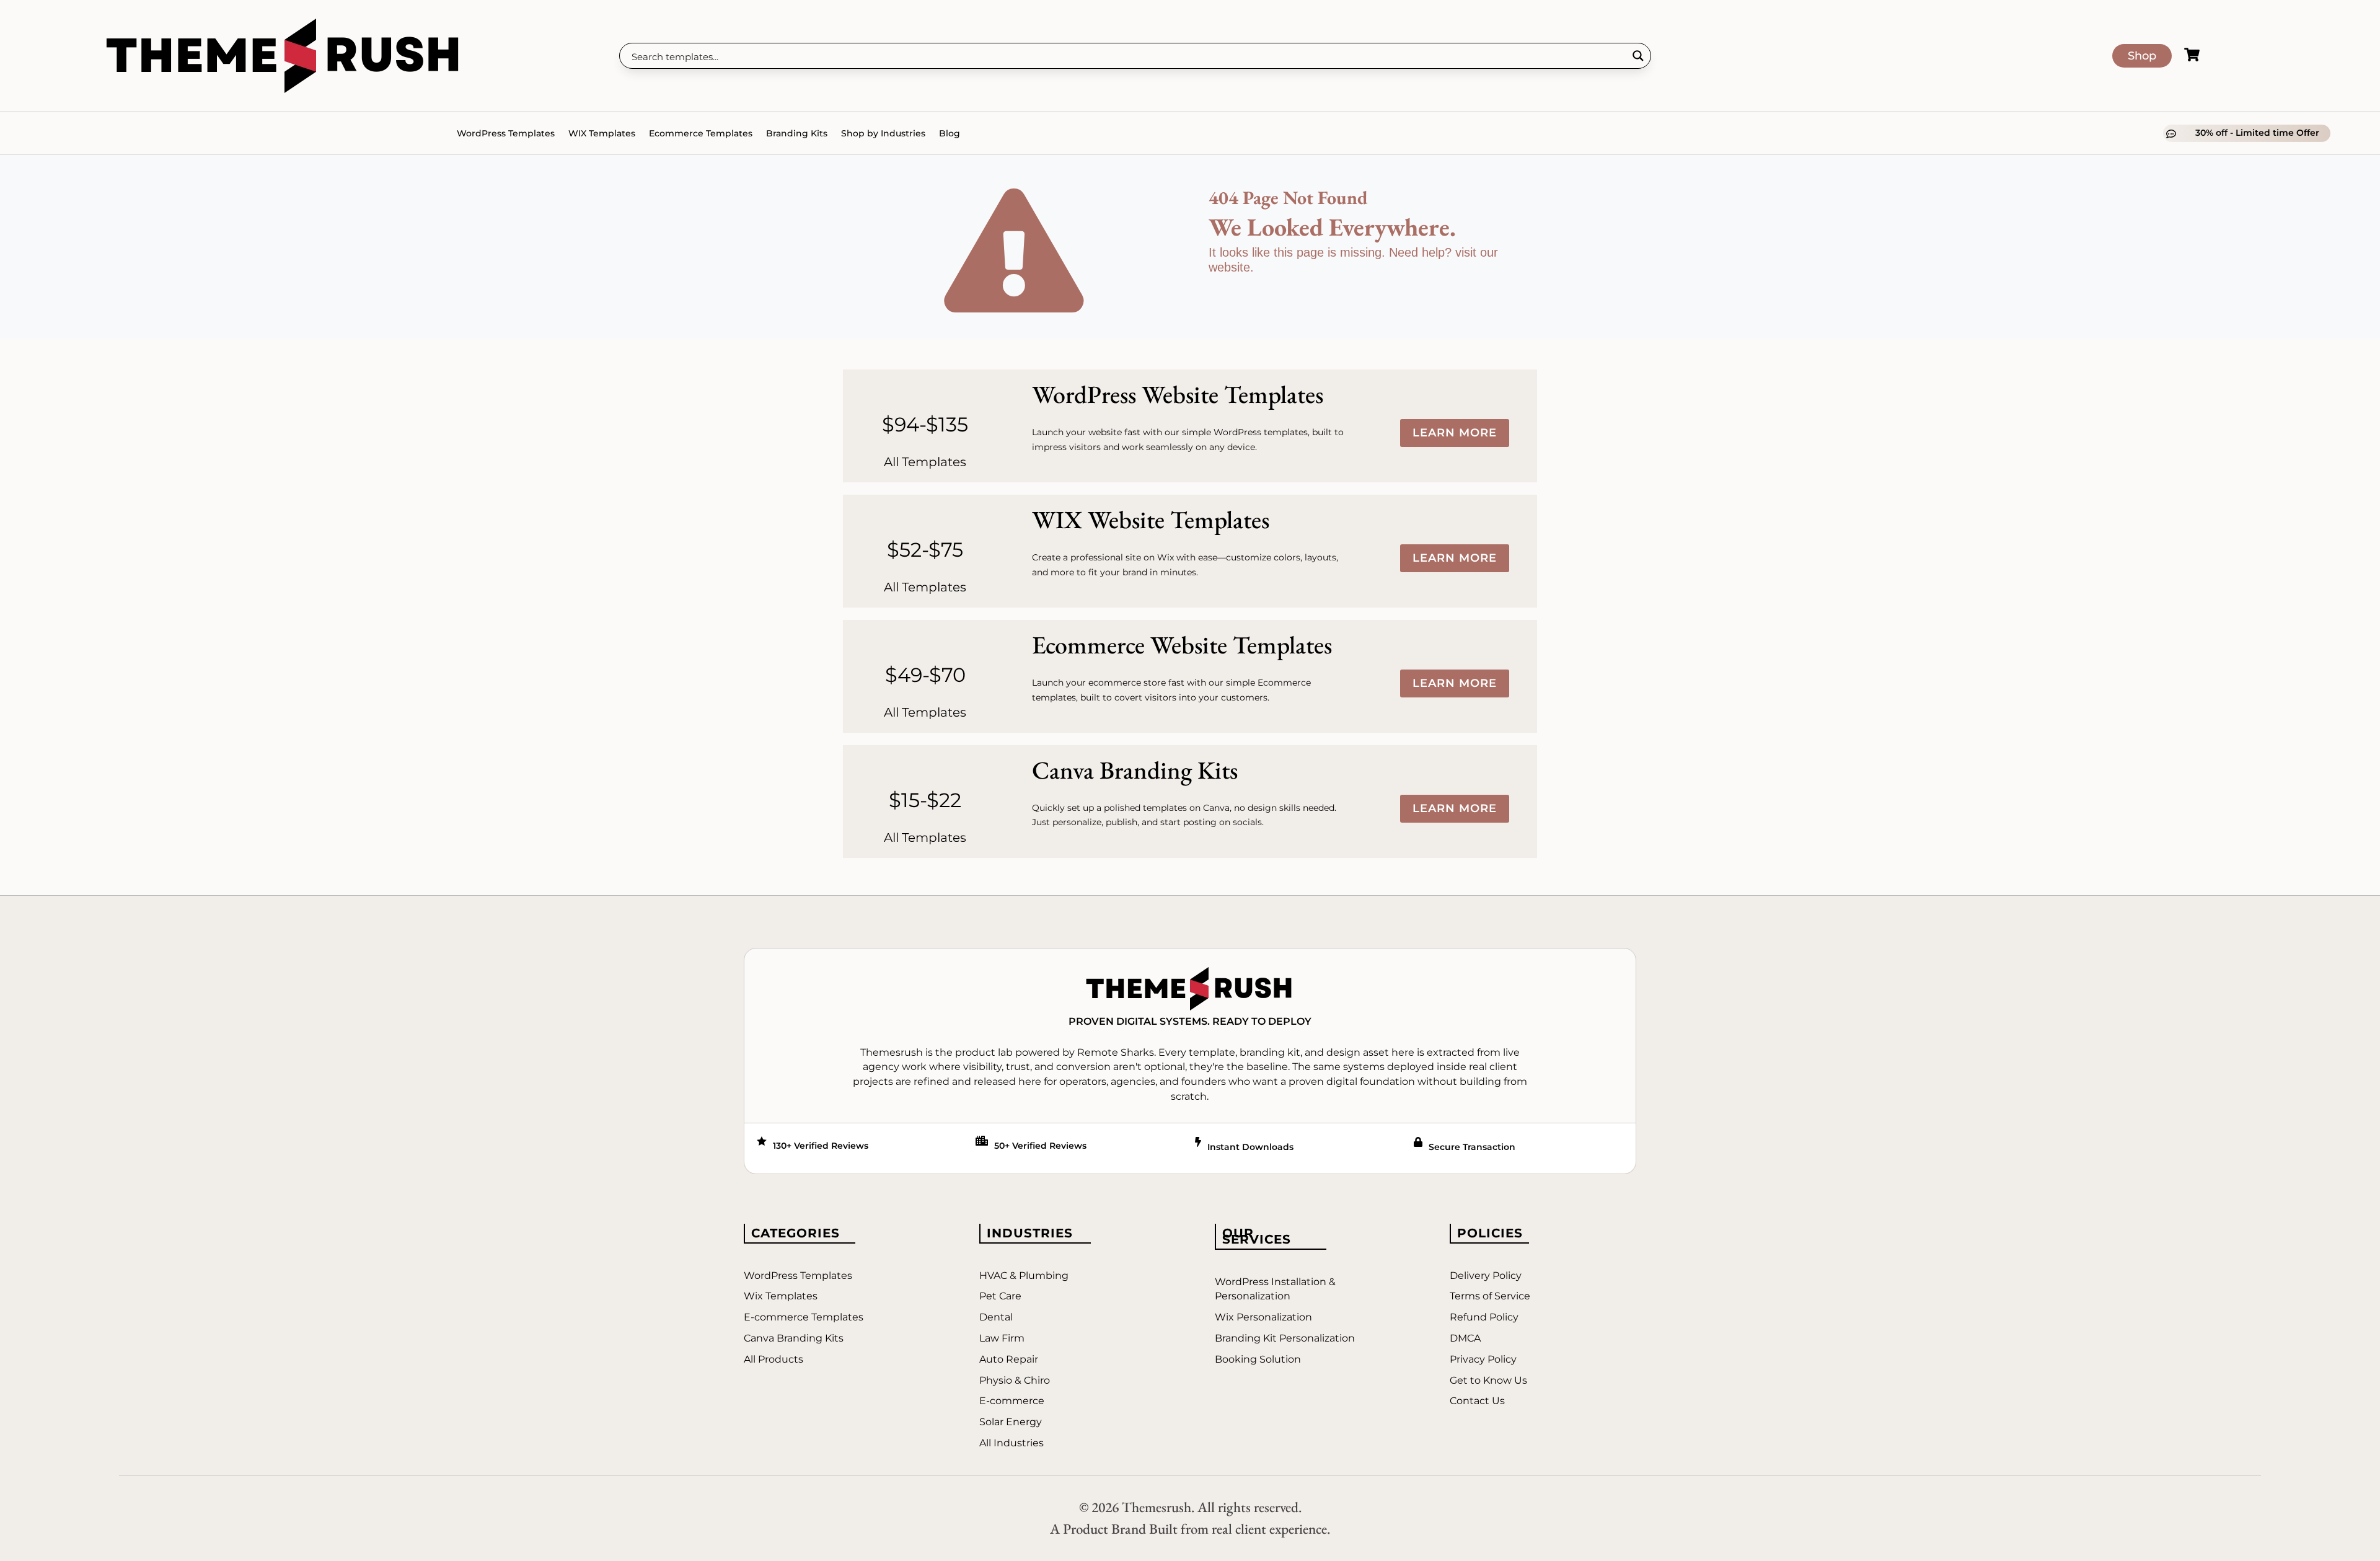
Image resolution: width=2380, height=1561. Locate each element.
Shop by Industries (883, 133)
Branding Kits (797, 133)
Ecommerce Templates (701, 133)
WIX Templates (602, 133)
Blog (950, 133)
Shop (2142, 56)
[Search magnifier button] (1638, 56)
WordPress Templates (506, 133)
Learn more (1455, 433)
